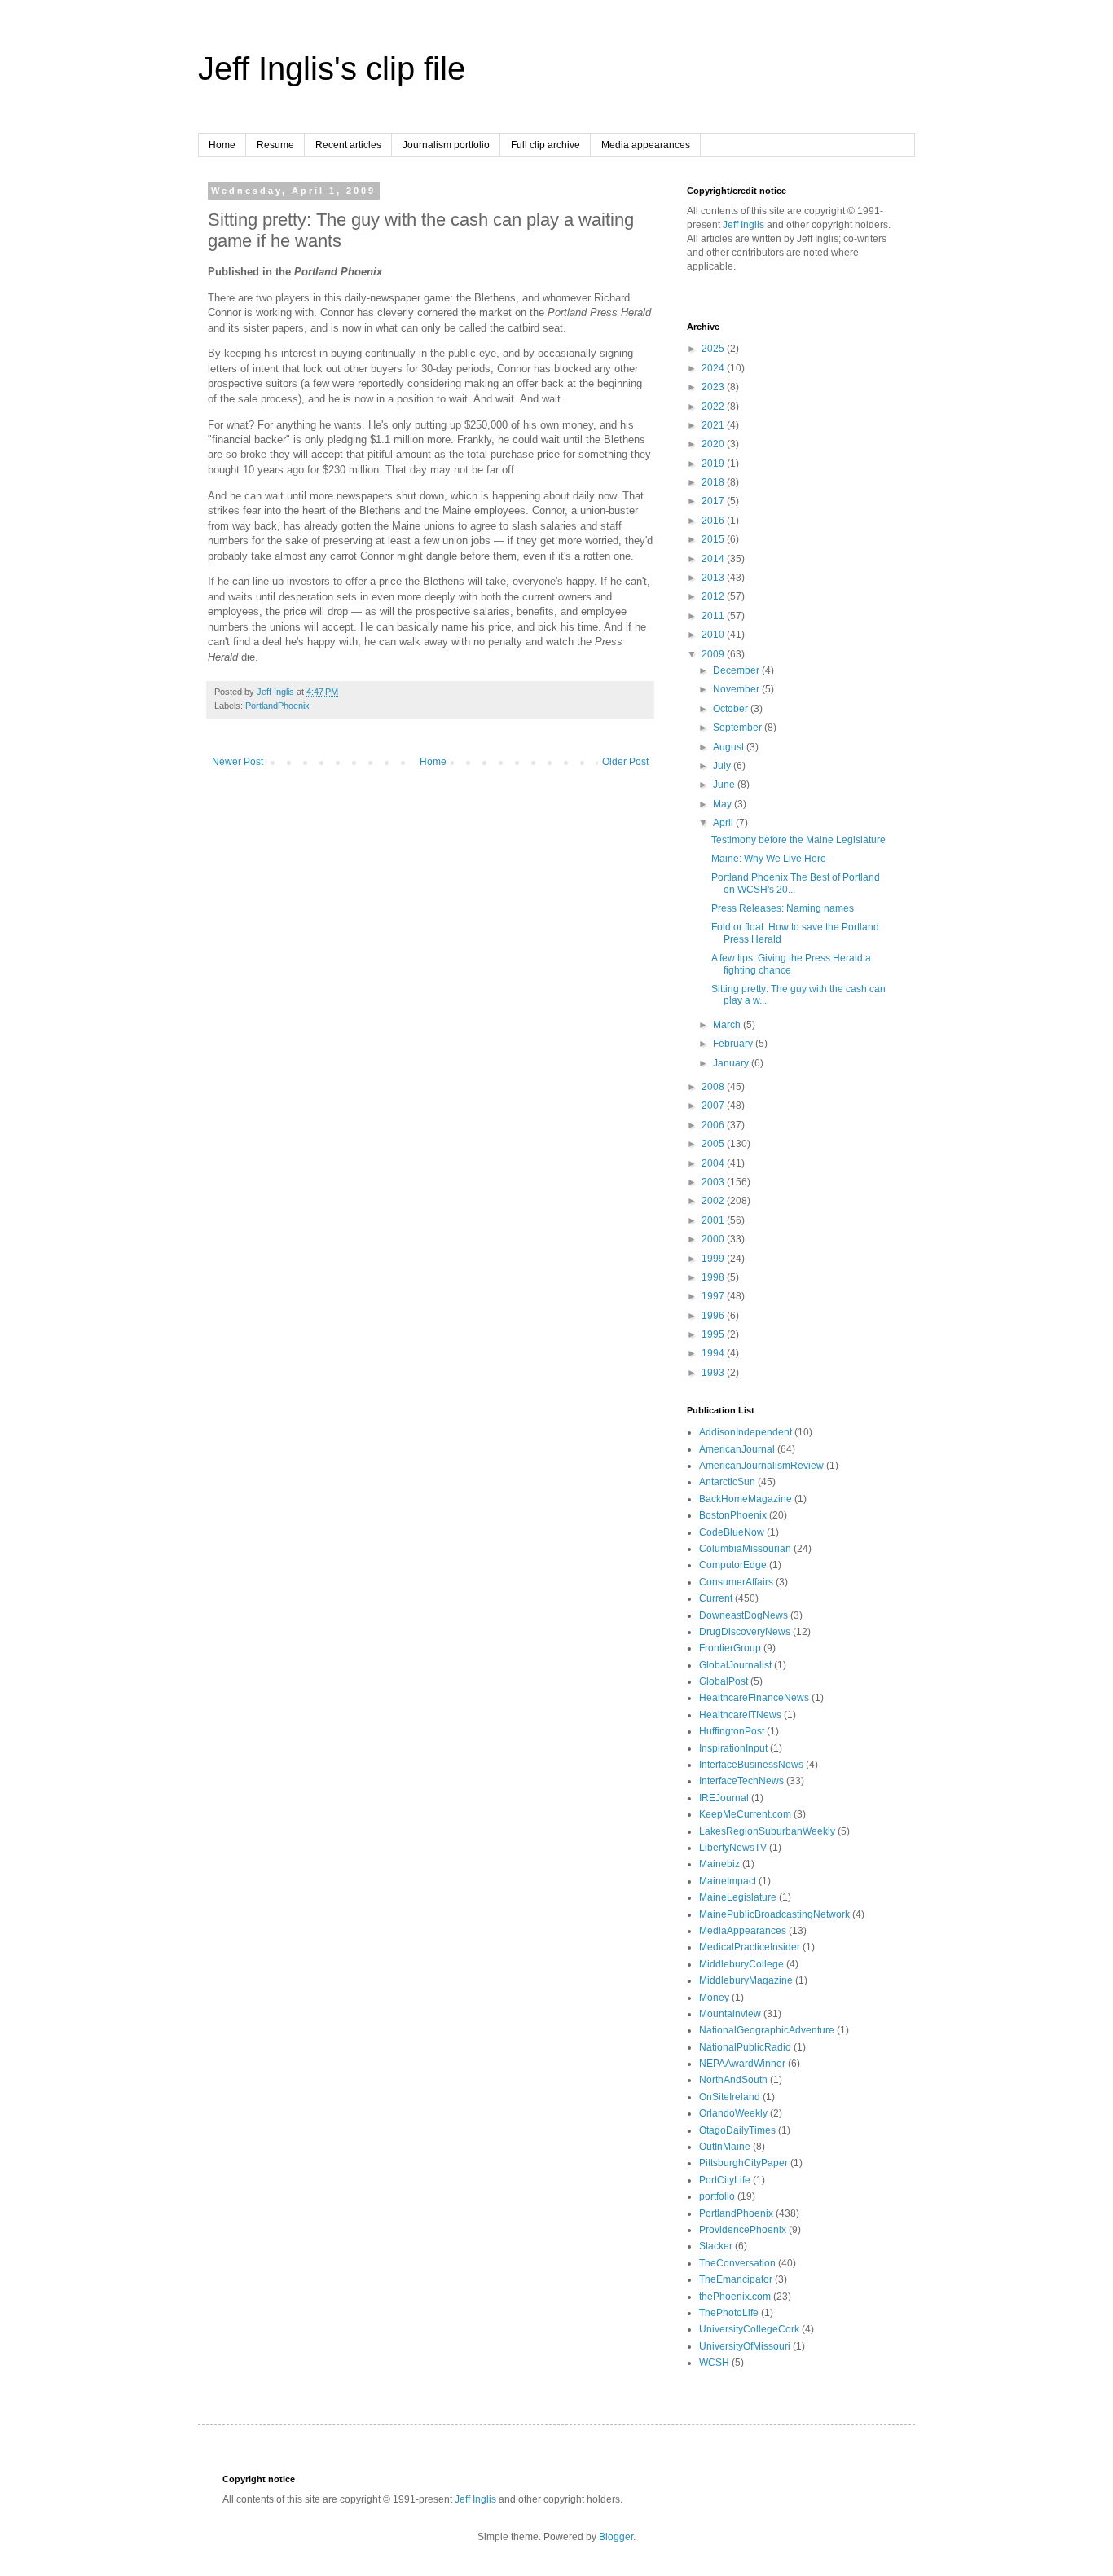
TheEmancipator (736, 2279)
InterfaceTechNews (741, 1781)
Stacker (716, 2246)
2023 (714, 387)
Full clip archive (546, 145)
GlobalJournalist (735, 1665)
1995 (714, 1334)
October (732, 709)
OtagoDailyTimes (737, 2130)
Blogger (616, 2537)
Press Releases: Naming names (783, 908)
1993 (714, 1373)
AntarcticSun (727, 1482)
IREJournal (724, 1798)
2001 (714, 1220)
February (734, 1044)
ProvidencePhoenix (743, 2230)
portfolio (717, 2196)
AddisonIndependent (746, 1432)
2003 (714, 1182)
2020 (714, 444)
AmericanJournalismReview (761, 1466)
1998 (714, 1277)
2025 (714, 349)
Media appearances (646, 145)
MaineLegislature (738, 1897)
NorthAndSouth (733, 2080)
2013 (714, 578)
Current (716, 1598)
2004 (714, 1163)
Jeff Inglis (743, 225)
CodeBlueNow (732, 1532)
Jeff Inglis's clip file (332, 68)
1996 (714, 1316)
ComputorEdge (733, 1565)
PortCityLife (725, 2180)
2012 (714, 596)
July (723, 766)
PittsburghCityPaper (743, 2163)
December (737, 670)
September (739, 728)
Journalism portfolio (446, 145)
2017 (714, 501)
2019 (714, 464)
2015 (714, 539)
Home (222, 145)
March (728, 1025)
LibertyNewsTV (733, 1848)
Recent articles (348, 145)
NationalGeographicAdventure (767, 2030)
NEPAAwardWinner (742, 2064)
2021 (714, 425)
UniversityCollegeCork (749, 2329)
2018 (714, 482)
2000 (714, 1239)
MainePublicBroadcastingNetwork (774, 1914)
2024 (714, 368)
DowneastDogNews (743, 1615)
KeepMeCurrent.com (745, 1814)
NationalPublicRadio (745, 2047)
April (724, 823)
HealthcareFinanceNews (754, 1698)
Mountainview (730, 2014)
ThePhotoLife (729, 2313)
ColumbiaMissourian (745, 1549)
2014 (714, 559)
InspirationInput (733, 1748)
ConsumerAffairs (736, 1582)
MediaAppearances (743, 1931)
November (737, 689)
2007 (714, 1106)
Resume (275, 145)
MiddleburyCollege (741, 1964)
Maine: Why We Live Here (769, 859)
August (730, 747)
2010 (714, 635)
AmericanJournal (737, 1449)
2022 (714, 407)
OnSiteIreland (730, 2097)
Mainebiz (719, 1864)
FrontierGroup (730, 1648)
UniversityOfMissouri (745, 2346)
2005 (714, 1144)
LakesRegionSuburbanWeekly (767, 1831)
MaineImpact (728, 1881)
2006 (714, 1125)
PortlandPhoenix (277, 706)
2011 (714, 616)
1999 (714, 1259)
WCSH (714, 2363)
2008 (714, 1087)
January (732, 1063)
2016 (714, 521)
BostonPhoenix (733, 1515)
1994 (714, 1353)
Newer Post (238, 762)
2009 (714, 654)
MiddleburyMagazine (746, 1980)
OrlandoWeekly (733, 2113)
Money (714, 1998)
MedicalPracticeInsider (750, 1947)
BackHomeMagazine (746, 1499)
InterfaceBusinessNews (751, 1765)
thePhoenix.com (735, 2297)
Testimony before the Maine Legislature (798, 840)
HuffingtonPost (732, 1731)
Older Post (625, 762)
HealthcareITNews (740, 1715)
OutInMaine (725, 2147)
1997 (714, 1296)
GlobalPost (724, 1681)
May (724, 804)
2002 (714, 1201)
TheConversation (737, 2263)
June (725, 785)
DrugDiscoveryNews (745, 1632)
